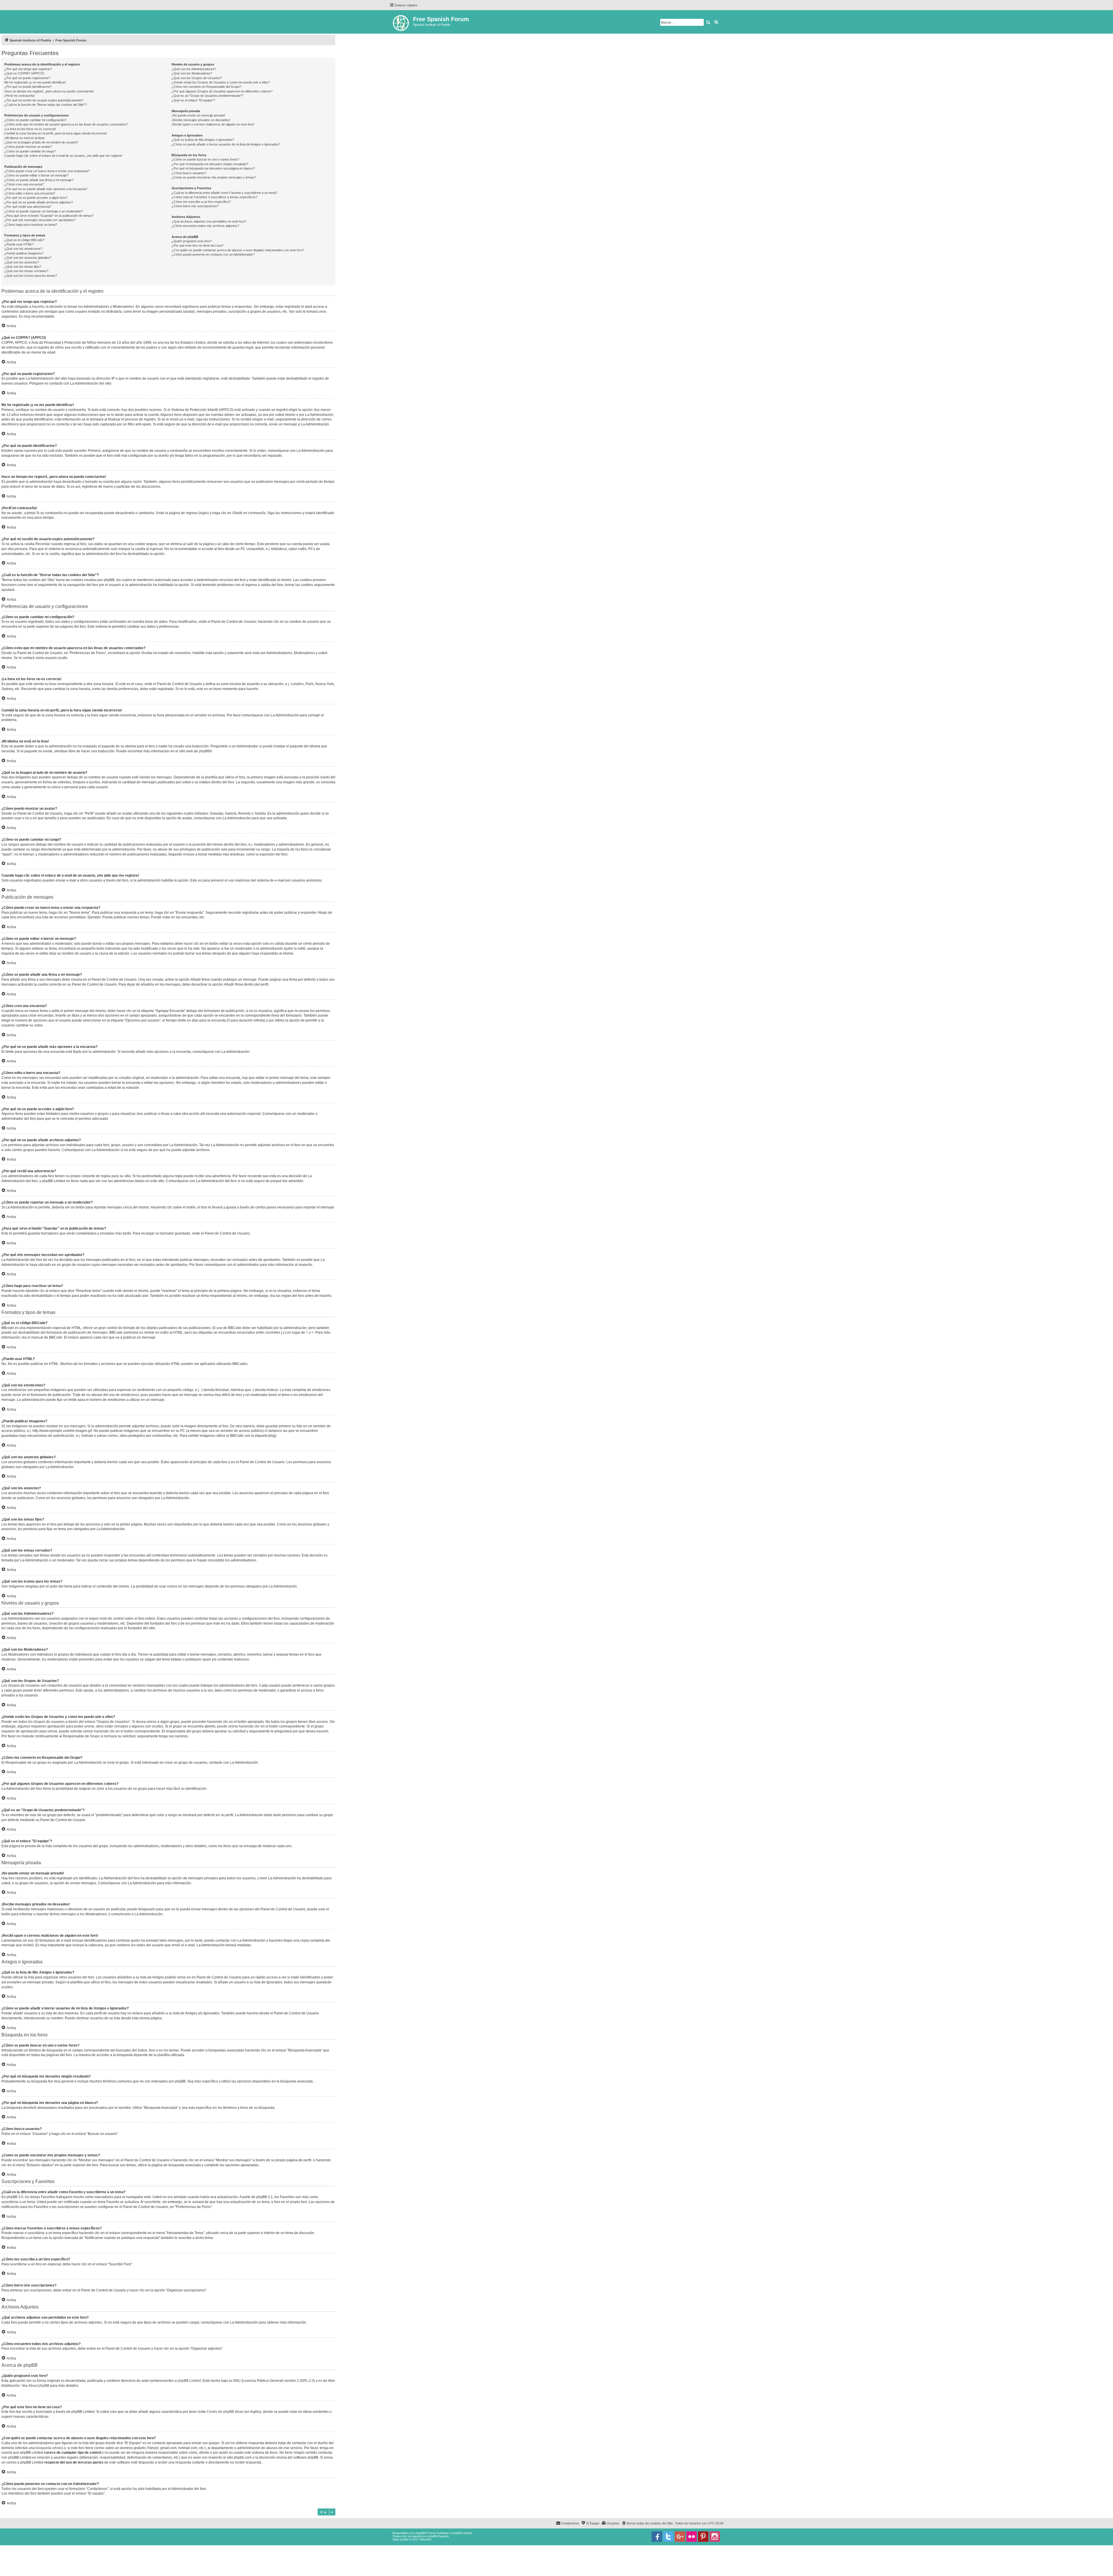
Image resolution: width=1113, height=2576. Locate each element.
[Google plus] (680, 2537)
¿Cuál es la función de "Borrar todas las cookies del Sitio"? (46, 105)
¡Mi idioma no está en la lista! (24, 138)
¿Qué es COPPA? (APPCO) (24, 73)
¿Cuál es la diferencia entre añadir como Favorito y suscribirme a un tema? (224, 193)
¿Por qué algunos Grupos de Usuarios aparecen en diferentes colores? (222, 91)
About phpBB (39, 2386)
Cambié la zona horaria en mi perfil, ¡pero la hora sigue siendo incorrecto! (56, 133)
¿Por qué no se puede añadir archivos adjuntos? (39, 202)
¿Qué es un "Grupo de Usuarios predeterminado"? (207, 96)
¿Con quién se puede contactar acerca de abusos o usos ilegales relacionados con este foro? (238, 250)
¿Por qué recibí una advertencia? (28, 207)
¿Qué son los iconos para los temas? (31, 276)
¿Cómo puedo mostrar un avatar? (28, 147)
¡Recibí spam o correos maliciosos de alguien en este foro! (213, 124)
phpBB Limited (189, 2381)
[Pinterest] (703, 2537)
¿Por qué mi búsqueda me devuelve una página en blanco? (213, 168)
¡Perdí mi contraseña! (20, 96)
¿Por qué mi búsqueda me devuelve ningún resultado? (210, 164)
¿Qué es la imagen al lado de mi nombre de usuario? (41, 142)
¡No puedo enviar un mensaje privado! (198, 115)
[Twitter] (668, 2537)
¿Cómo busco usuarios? (189, 173)
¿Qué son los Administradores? (194, 69)
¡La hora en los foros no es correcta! (30, 129)
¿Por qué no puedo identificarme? (28, 87)
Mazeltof (426, 2539)
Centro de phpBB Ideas (225, 2412)
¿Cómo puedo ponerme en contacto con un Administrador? (213, 254)
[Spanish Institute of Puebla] (401, 22)
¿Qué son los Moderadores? (192, 73)
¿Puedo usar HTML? (19, 244)
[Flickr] (692, 2537)
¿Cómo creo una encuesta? (24, 184)
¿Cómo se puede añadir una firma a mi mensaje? (39, 180)
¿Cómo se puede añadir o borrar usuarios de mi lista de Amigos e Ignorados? (226, 144)
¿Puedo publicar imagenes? (24, 253)
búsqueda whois (49, 2448)
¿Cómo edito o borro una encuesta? (30, 193)
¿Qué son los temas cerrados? (26, 271)
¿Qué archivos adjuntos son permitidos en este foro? (209, 221)
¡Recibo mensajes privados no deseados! (201, 120)
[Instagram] (715, 2537)
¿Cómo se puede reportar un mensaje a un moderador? (44, 211)
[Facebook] (657, 2537)
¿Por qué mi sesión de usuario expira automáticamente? (44, 100)
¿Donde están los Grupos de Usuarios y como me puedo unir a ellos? (221, 82)
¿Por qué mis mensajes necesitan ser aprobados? (40, 220)
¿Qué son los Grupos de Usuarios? (197, 78)
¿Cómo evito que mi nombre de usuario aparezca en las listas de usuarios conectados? (66, 124)
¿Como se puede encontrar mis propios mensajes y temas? (214, 177)
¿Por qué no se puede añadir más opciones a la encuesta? (46, 189)
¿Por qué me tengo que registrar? (28, 69)
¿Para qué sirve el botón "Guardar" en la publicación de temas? (49, 216)
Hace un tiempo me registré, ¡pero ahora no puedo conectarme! (49, 91)
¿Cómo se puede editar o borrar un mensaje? (36, 175)
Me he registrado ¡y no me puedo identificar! (35, 82)
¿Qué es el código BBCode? (24, 240)
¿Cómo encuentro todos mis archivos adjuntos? (205, 226)
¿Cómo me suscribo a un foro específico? (201, 202)
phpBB (204, 751)
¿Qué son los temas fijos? (23, 267)
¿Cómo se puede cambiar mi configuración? (35, 120)
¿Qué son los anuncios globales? (28, 258)
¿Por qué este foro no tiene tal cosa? (198, 245)
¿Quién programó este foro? (192, 241)
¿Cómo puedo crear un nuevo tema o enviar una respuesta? (47, 171)
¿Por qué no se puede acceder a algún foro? (36, 198)
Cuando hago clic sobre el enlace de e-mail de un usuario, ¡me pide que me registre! (63, 156)
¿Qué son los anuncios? (22, 262)
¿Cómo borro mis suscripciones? (195, 206)
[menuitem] (647, 2523)
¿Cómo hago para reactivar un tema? (31, 225)
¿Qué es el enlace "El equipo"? (193, 100)
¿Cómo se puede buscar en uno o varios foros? (205, 159)
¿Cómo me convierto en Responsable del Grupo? (207, 87)
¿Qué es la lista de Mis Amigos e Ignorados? (203, 140)
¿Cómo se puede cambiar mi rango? (30, 151)
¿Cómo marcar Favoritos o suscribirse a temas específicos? (214, 197)
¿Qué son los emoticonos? (23, 249)
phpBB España (438, 2536)
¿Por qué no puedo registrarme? (27, 78)
